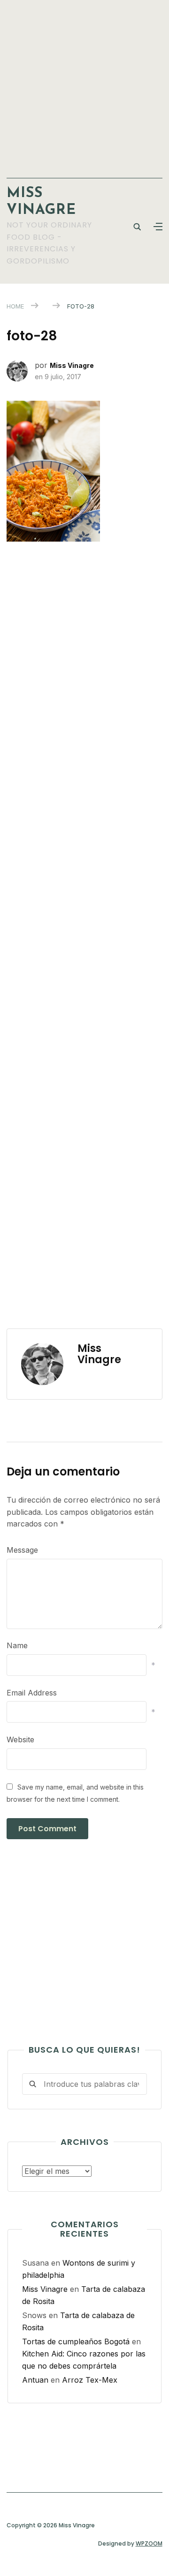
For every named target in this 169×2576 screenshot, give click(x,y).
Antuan (35, 2380)
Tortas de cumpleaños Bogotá (76, 2341)
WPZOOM (149, 2543)
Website (20, 1739)
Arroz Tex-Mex (90, 2380)
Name (17, 1645)
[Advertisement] (85, 84)
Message (22, 1550)
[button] (158, 227)
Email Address (32, 1693)
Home (15, 306)
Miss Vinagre (72, 365)
